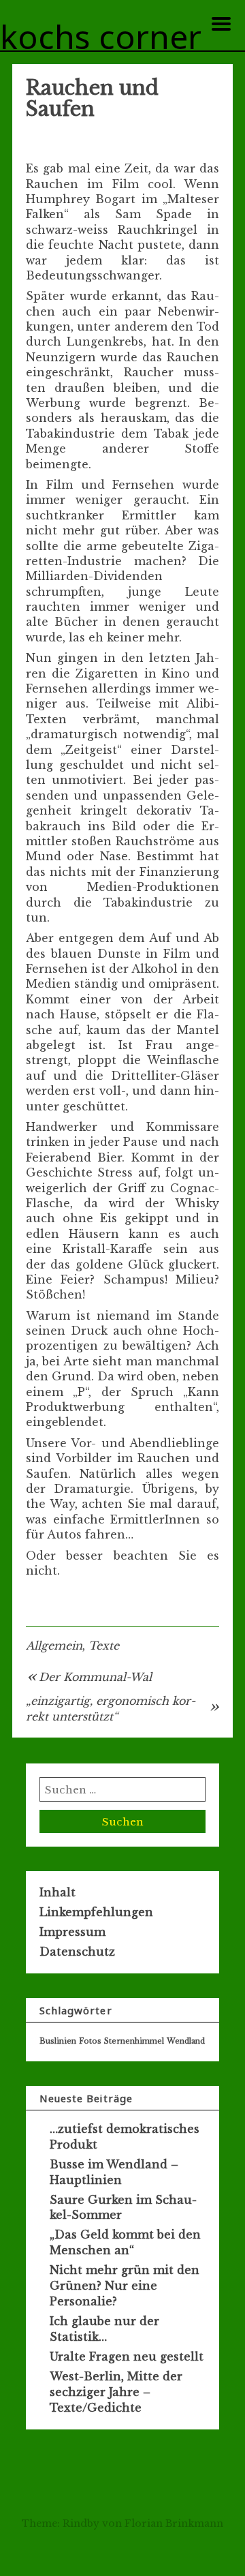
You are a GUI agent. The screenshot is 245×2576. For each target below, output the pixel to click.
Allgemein (54, 1646)
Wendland (186, 2041)
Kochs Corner (101, 38)
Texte (104, 1646)
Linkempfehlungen (96, 1912)
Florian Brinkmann (174, 2524)
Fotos (90, 2041)
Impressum (72, 1932)
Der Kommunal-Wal (95, 1677)
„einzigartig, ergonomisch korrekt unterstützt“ (111, 1708)
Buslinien (58, 2041)
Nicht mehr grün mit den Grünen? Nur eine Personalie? (125, 2286)
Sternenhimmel (134, 2041)
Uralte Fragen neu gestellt (127, 2357)
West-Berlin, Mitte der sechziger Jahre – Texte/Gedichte (116, 2392)
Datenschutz (77, 1952)
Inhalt (58, 1892)
